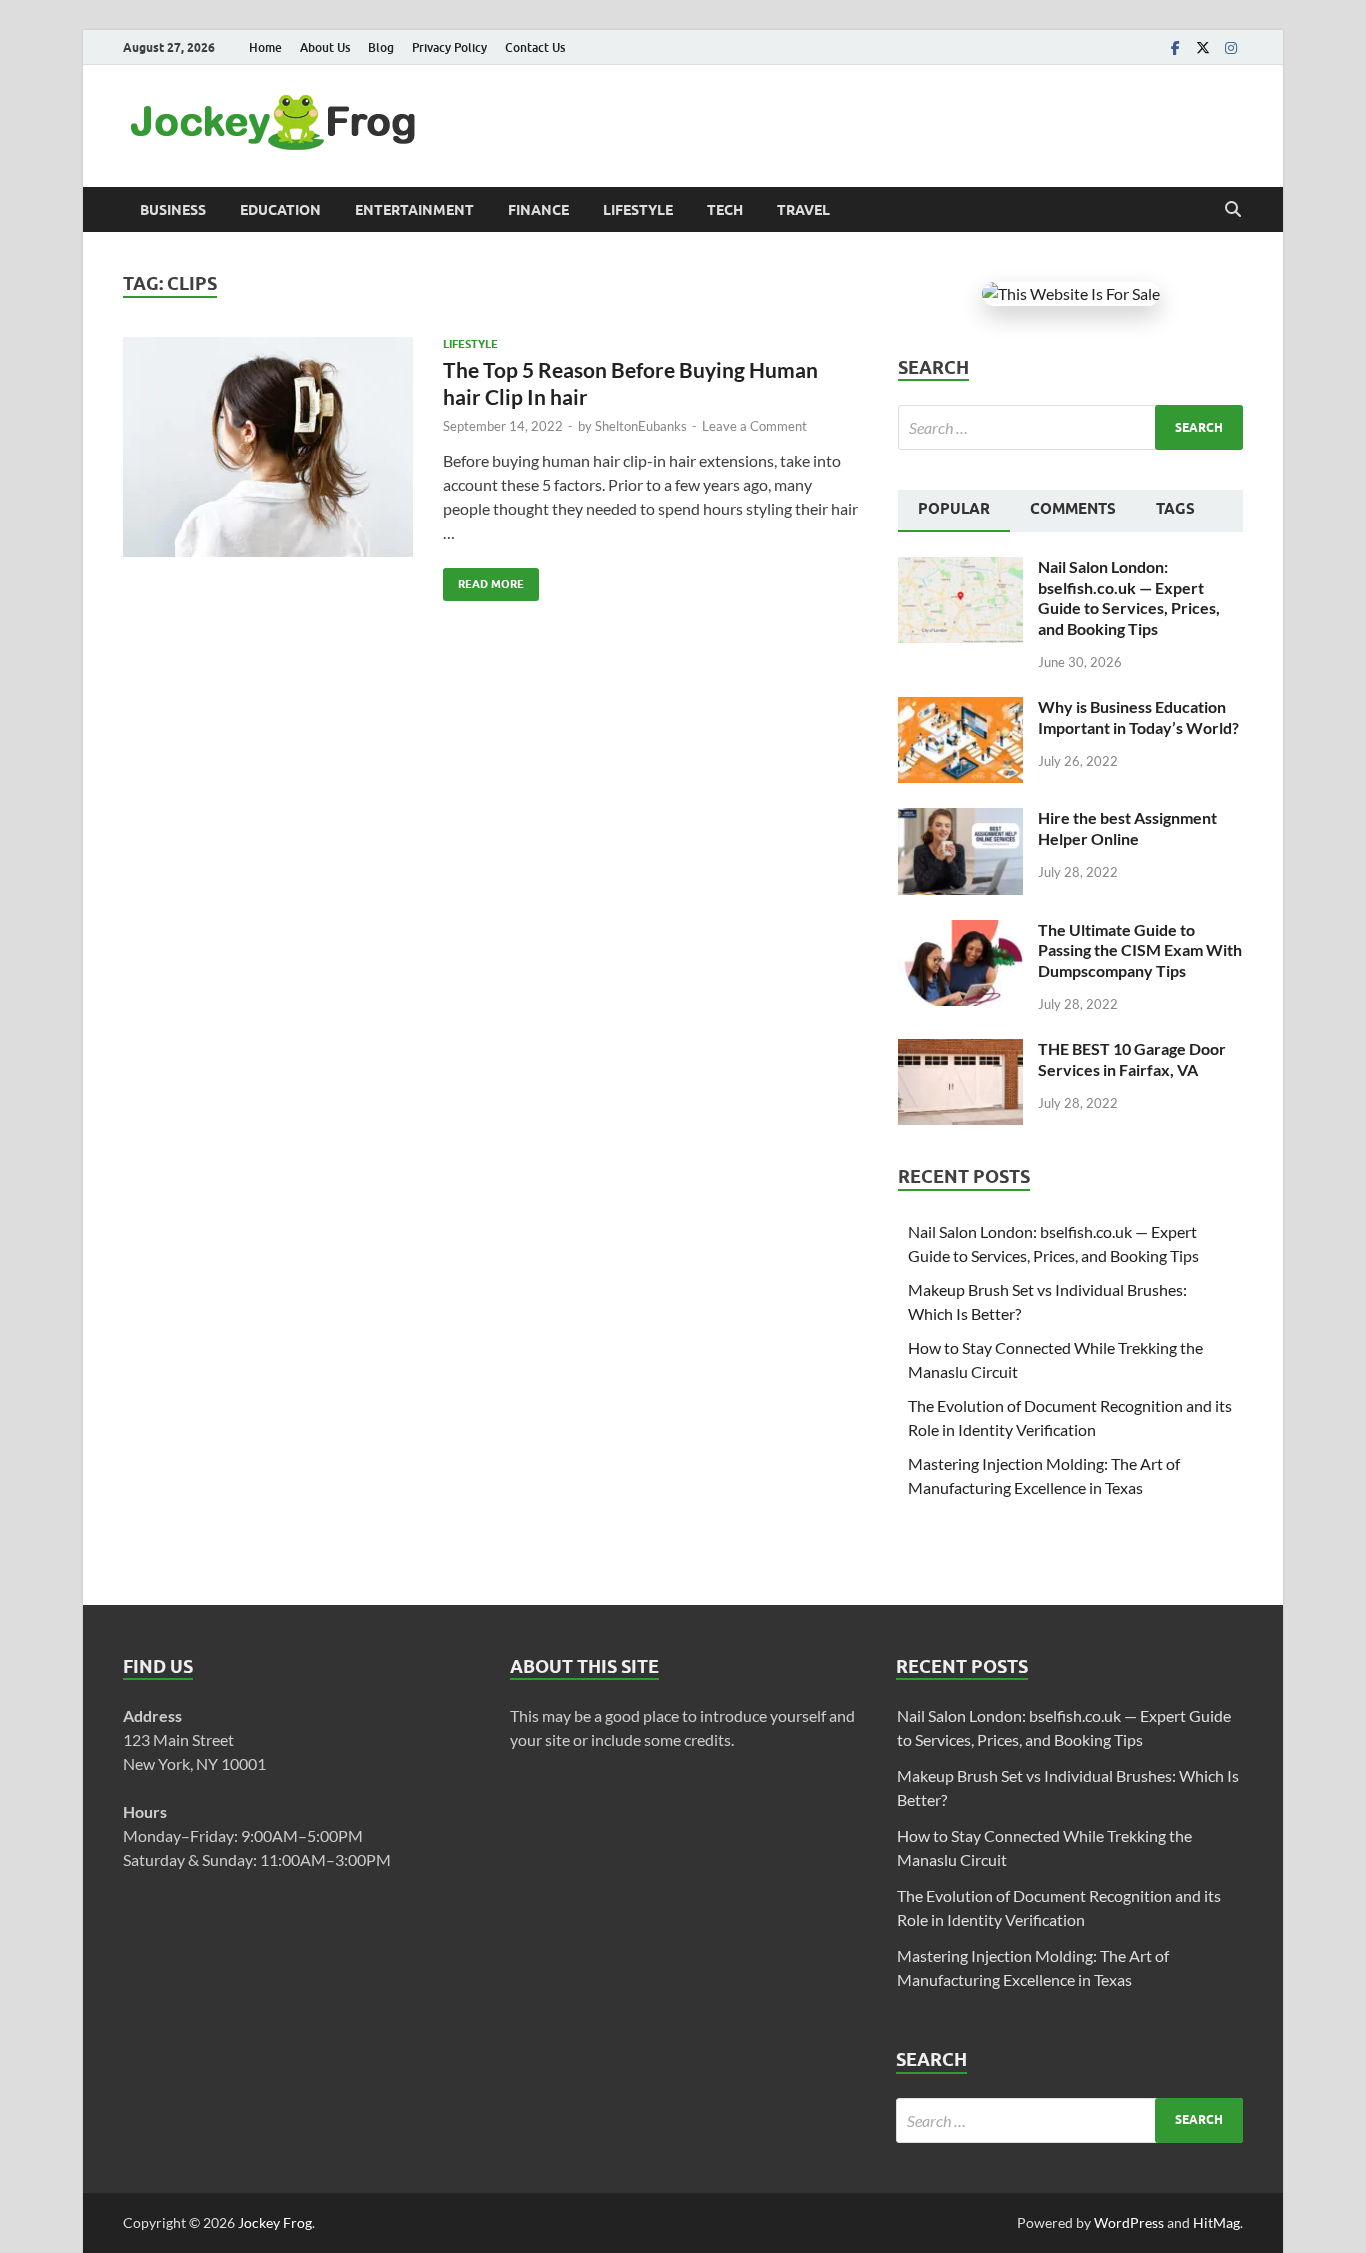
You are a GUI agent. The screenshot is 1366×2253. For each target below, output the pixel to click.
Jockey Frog (275, 2222)
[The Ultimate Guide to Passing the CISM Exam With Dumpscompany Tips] (960, 931)
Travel (803, 210)
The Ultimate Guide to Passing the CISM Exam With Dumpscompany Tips (1140, 950)
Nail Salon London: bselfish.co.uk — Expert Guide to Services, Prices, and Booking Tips (1129, 597)
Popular (954, 509)
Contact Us (535, 47)
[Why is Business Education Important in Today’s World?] (960, 708)
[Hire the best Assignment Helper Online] (960, 819)
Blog (381, 47)
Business (173, 210)
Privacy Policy (449, 47)
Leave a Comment (754, 426)
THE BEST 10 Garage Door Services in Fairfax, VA (1132, 1059)
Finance (538, 210)
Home (265, 47)
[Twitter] (1203, 47)
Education (280, 210)
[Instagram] (1231, 47)
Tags (1175, 509)
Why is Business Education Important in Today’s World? (1138, 717)
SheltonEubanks (641, 426)
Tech (725, 210)
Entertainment (414, 210)
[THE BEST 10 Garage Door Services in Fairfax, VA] (960, 1050)
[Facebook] (1175, 47)
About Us (325, 47)
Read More (483, 579)
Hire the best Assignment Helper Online (1127, 828)
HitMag (1216, 2222)
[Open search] (1233, 210)
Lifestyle (638, 210)
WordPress (1129, 2222)
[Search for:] (1070, 427)
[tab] (954, 511)
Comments (1073, 509)
